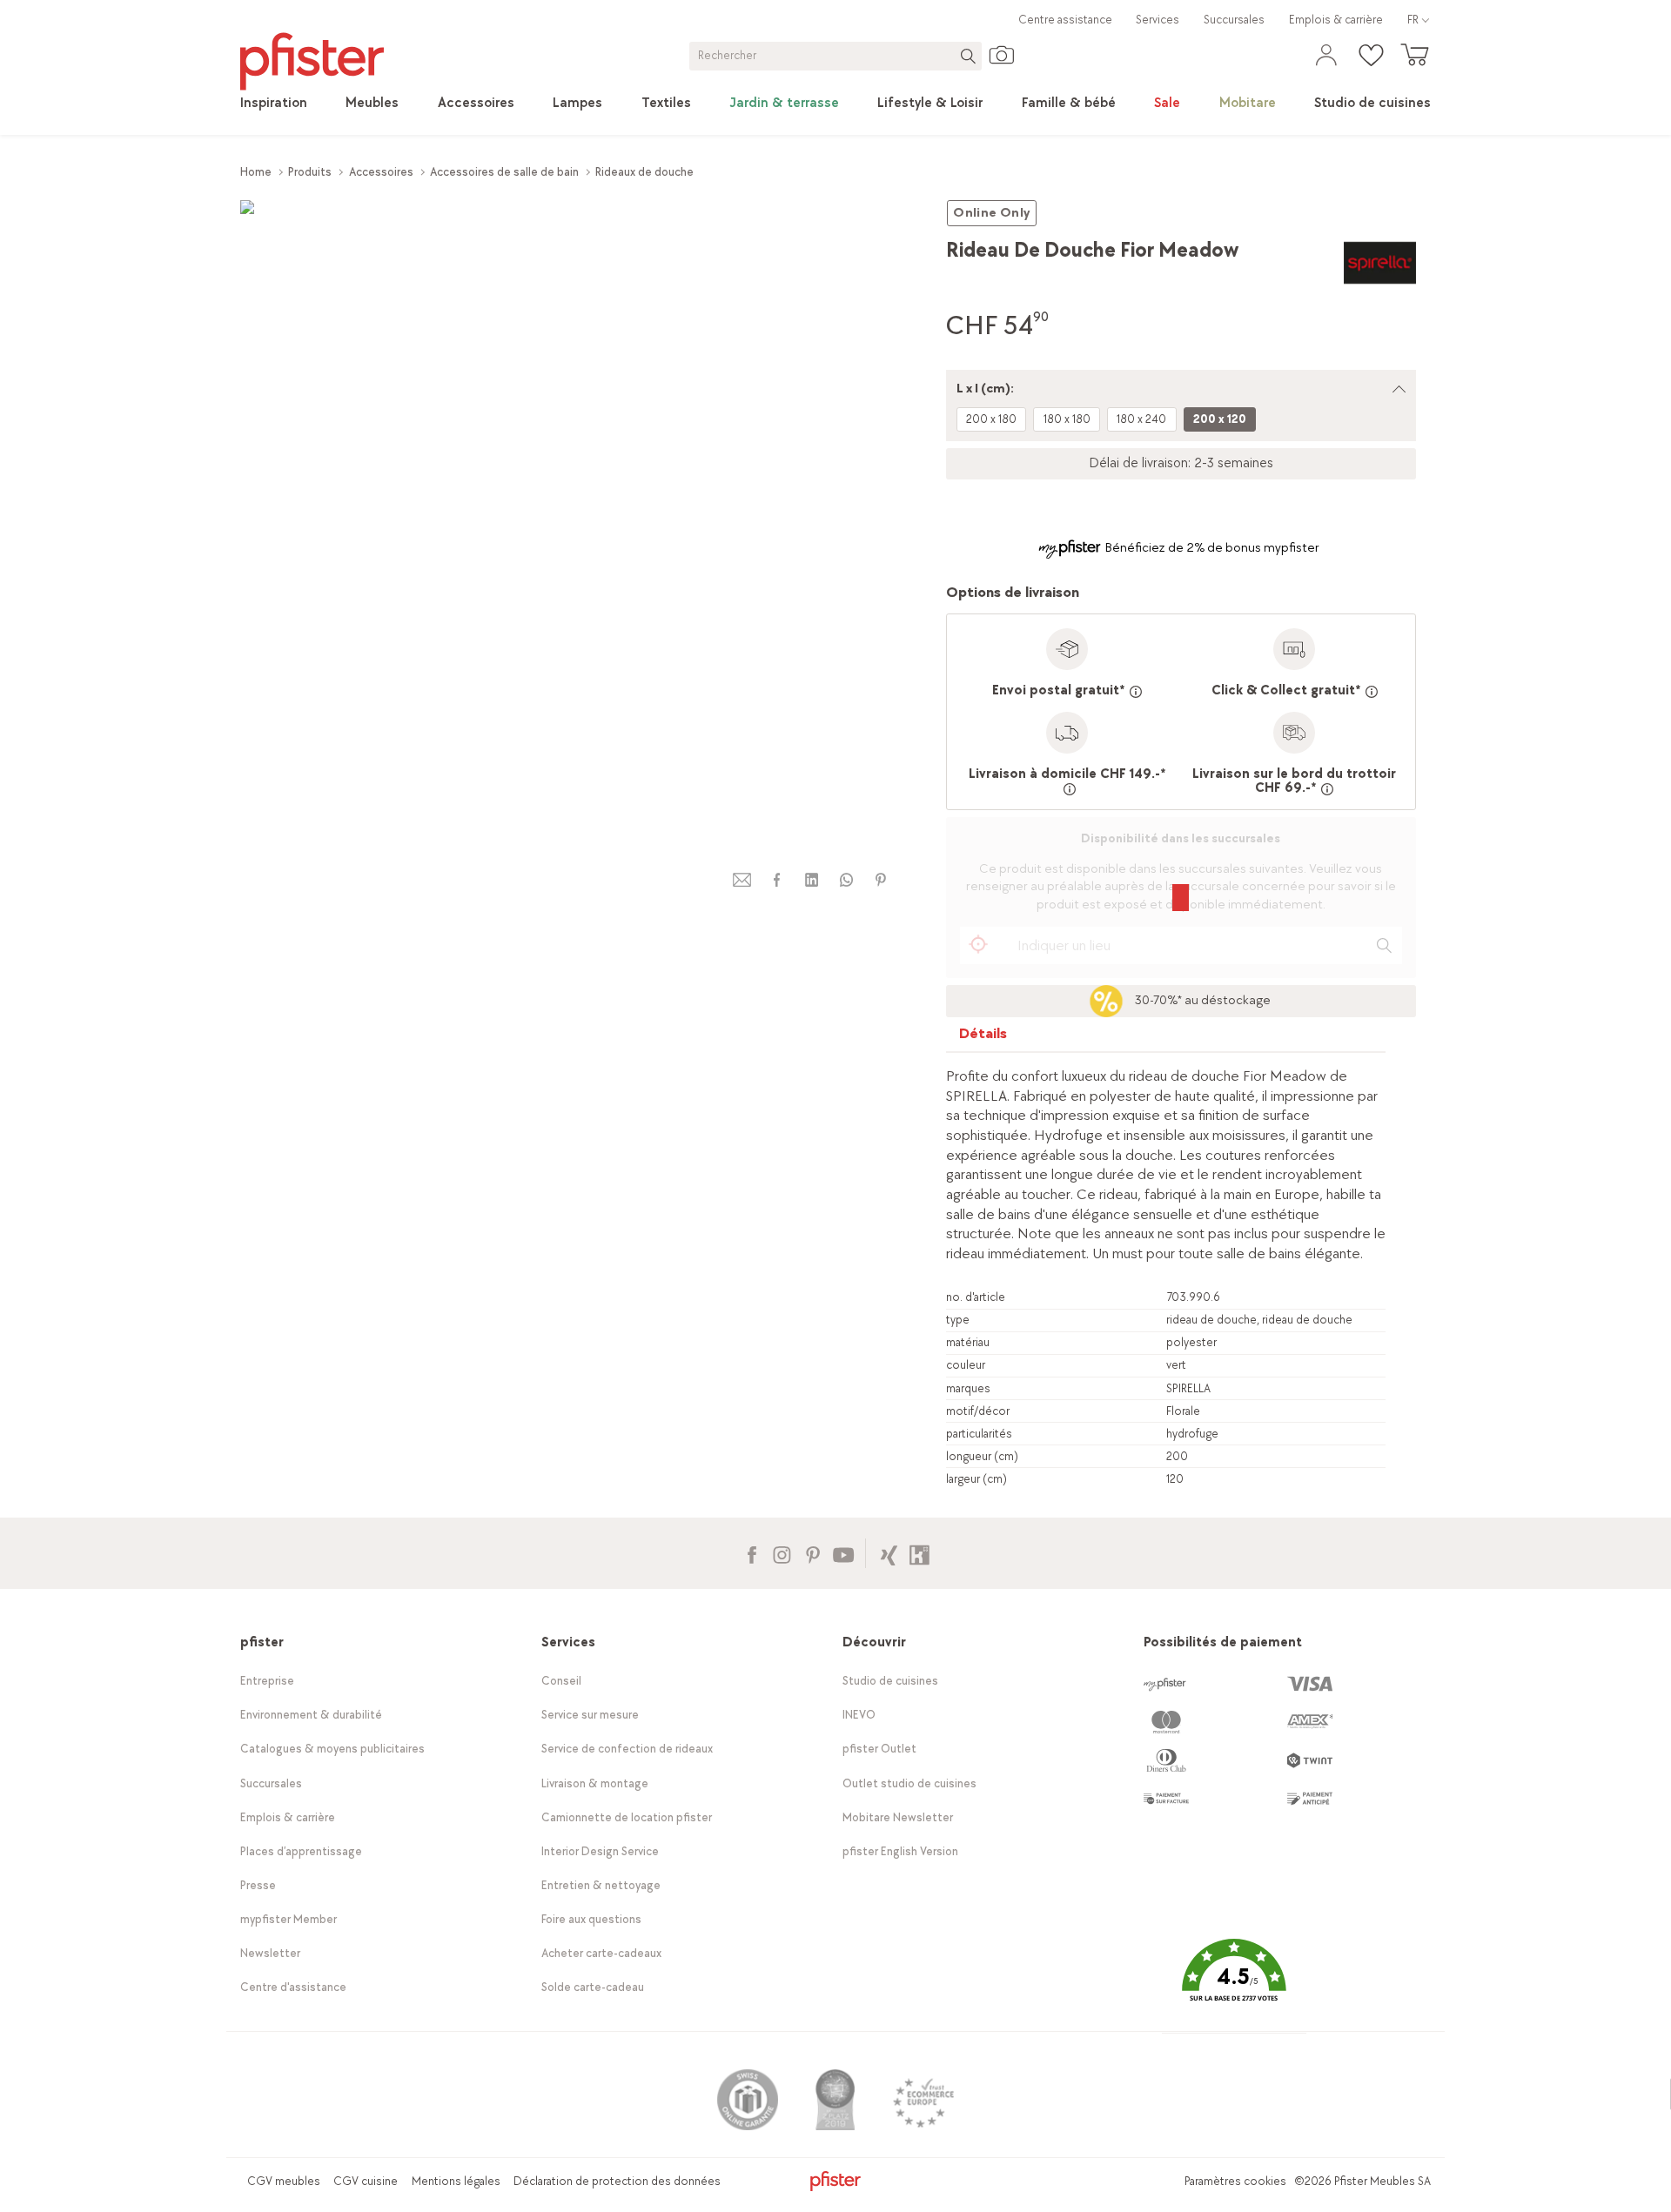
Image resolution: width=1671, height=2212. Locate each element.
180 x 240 (1141, 419)
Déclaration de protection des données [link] (617, 2181)
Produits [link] (310, 172)
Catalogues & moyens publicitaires (332, 1749)
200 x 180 (991, 419)
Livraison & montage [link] (595, 1783)
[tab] (983, 1038)
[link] (274, 104)
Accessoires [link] (381, 172)
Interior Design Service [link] (600, 1851)
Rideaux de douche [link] (644, 172)
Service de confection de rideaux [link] (627, 1749)
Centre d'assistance (293, 1987)
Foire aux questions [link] (591, 1919)
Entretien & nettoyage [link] (601, 1885)
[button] (1234, 1983)
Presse (258, 1885)
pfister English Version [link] (900, 1851)
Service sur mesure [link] (590, 1715)
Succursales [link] (1234, 20)
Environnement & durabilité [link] (311, 1715)
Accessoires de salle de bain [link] (504, 172)
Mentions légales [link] (456, 2181)
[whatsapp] (846, 880)
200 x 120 (1220, 419)
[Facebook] (752, 1553)
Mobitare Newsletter (898, 1817)
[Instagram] (782, 1553)
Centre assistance (1065, 20)
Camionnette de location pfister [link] (627, 1817)
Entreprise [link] (267, 1681)
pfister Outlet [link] (879, 1749)
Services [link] (1158, 20)
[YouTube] (843, 1553)
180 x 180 (1067, 419)
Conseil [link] (561, 1681)
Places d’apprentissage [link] (301, 1851)
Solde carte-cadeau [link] (593, 1987)
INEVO (859, 1715)
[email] (742, 880)
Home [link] (256, 172)
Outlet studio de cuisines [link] (909, 1783)
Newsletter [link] (270, 1953)
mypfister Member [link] (289, 1919)
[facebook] (776, 880)
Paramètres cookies (1235, 2181)
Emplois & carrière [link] (1336, 20)
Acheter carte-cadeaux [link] (601, 1953)
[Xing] (889, 1553)
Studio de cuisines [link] (890, 1681)
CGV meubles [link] (284, 2181)
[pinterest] (881, 880)
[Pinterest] (812, 1553)
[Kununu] (919, 1553)
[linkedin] (811, 880)
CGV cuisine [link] (366, 2181)
